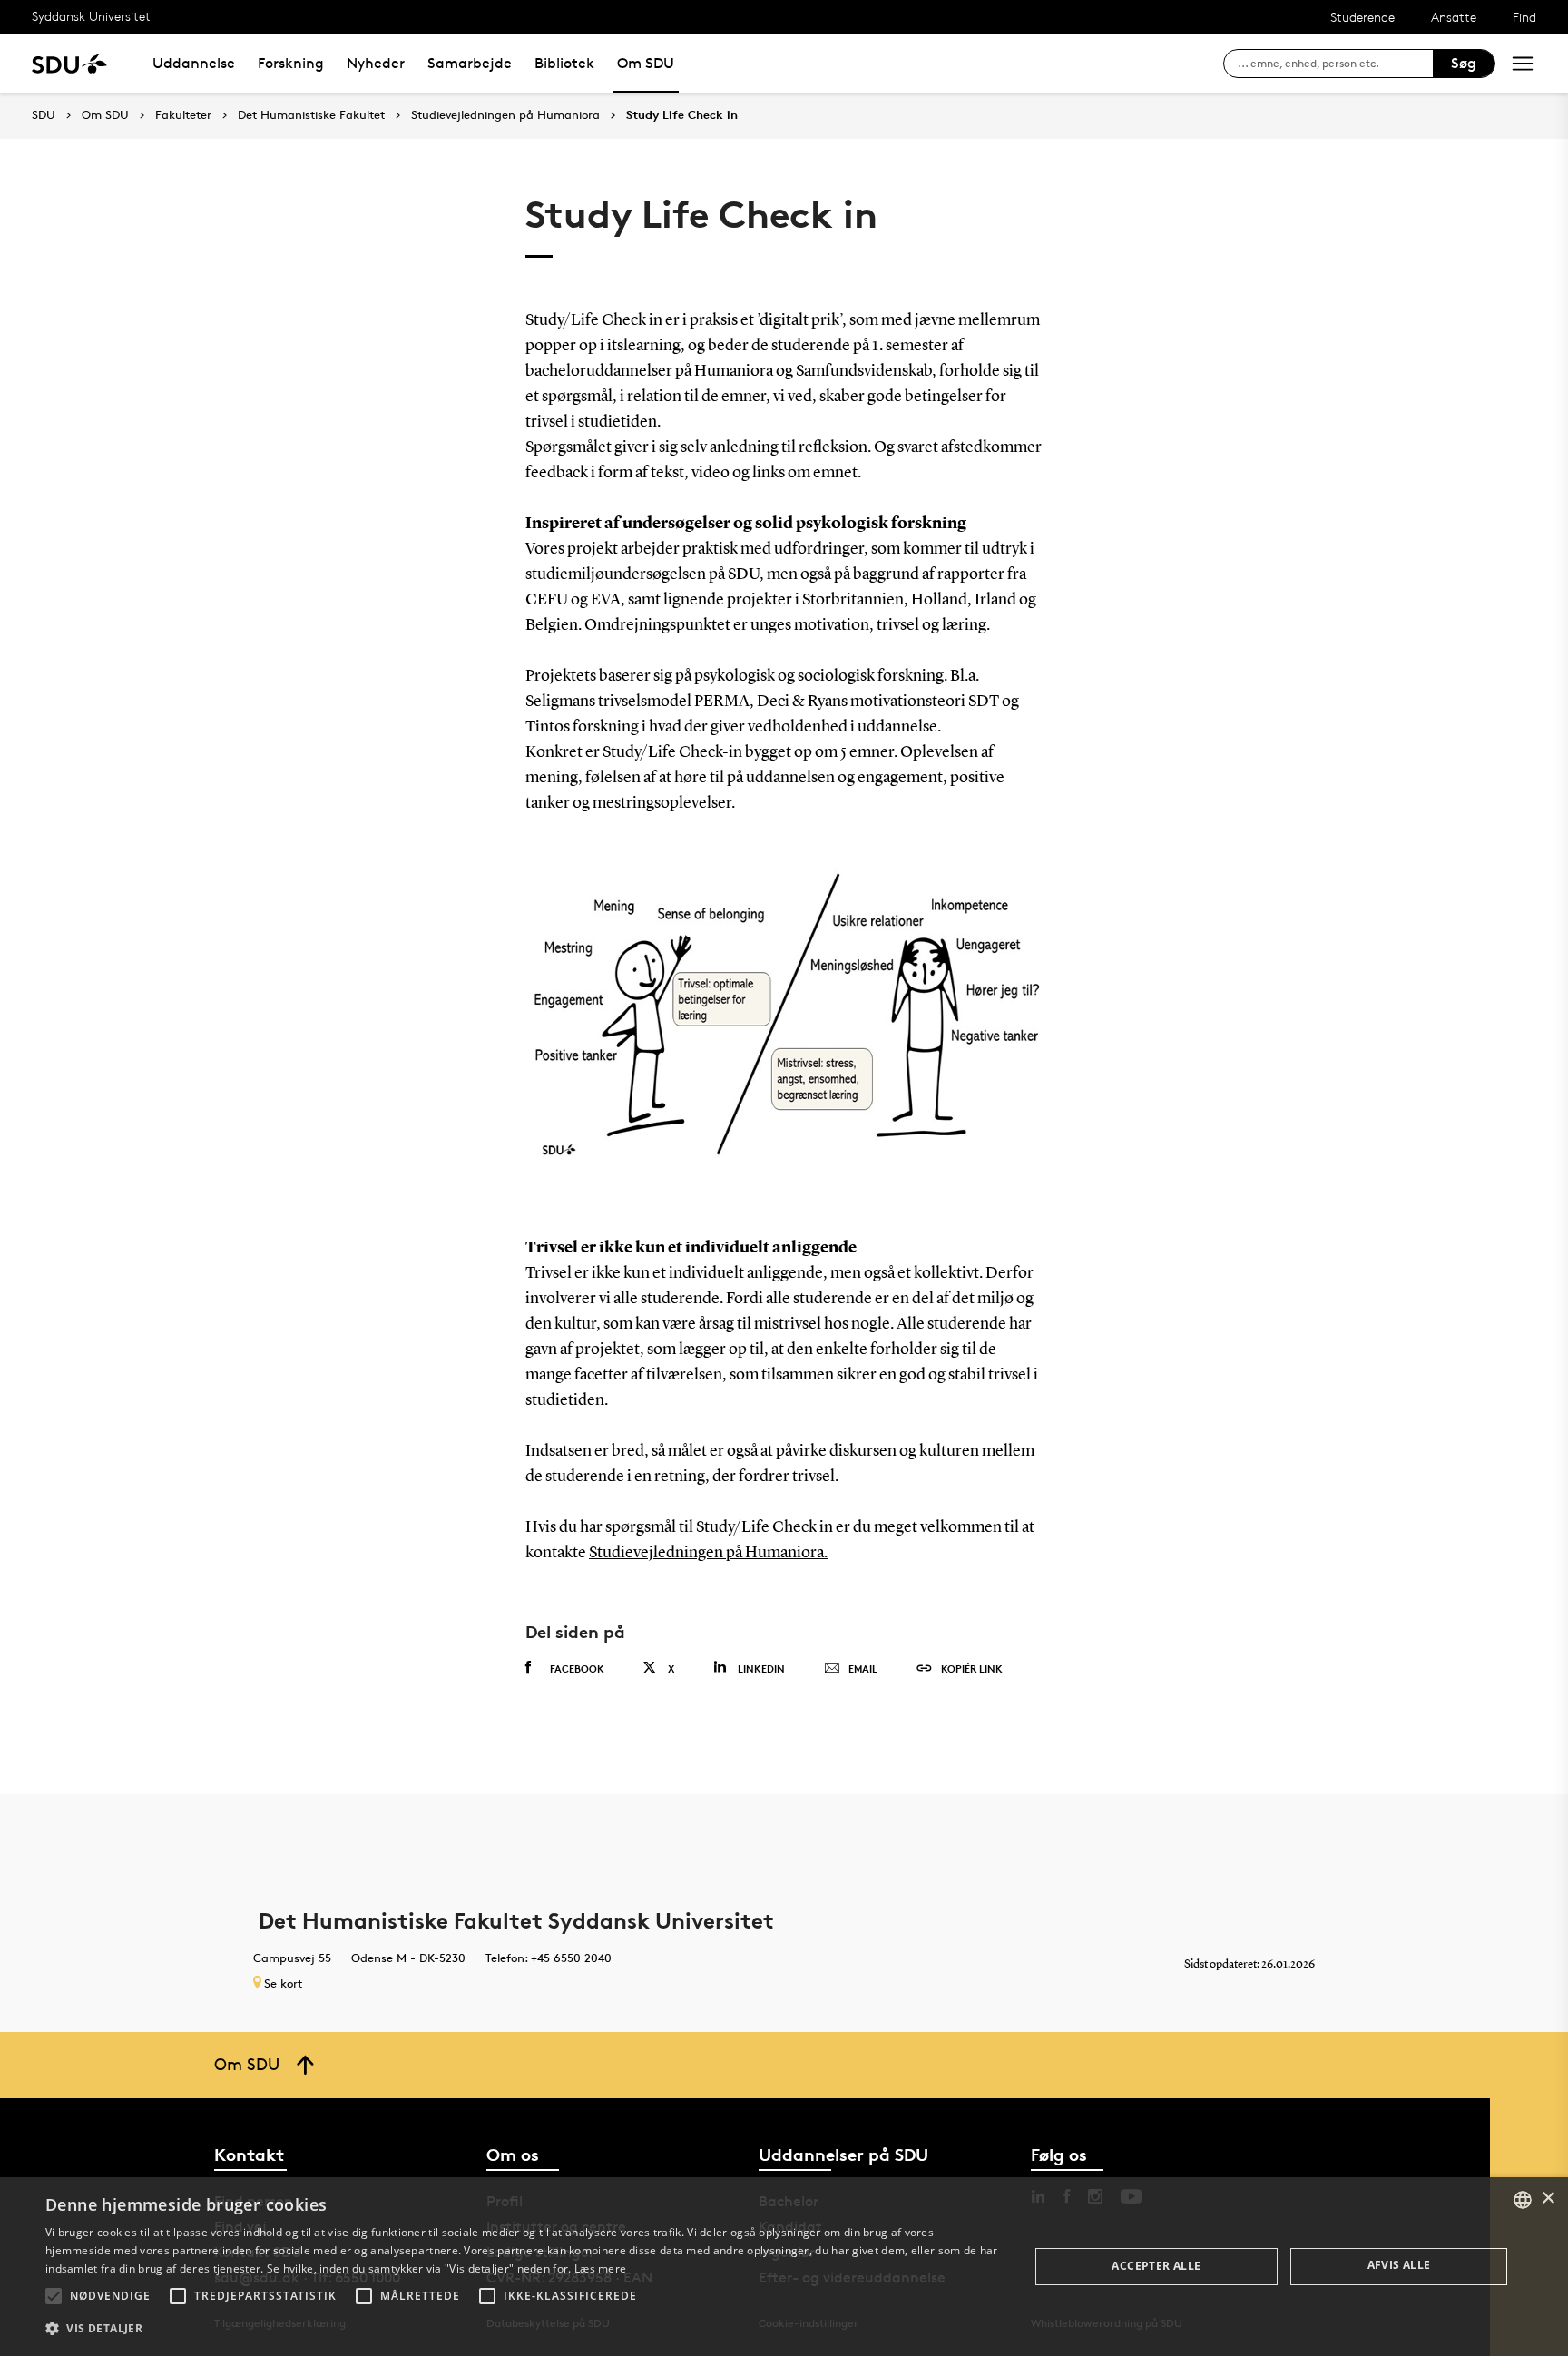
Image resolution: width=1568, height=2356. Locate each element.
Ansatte (1454, 17)
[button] (54, 2296)
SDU (44, 115)
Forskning (291, 63)
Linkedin (761, 1669)
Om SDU (646, 63)
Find (1524, 17)
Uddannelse (194, 63)
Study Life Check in (682, 115)
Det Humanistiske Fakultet (311, 115)
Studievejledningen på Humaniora (505, 115)
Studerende (1362, 17)
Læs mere (600, 2268)
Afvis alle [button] (1399, 2265)
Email (863, 1669)
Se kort (283, 1983)
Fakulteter (183, 115)
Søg (1464, 63)
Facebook (577, 1669)
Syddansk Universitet (91, 16)
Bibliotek (564, 63)
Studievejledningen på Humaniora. (708, 1553)
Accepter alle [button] (1156, 2266)
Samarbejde (470, 63)
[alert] (784, 2267)
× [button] (1548, 2199)
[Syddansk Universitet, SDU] (69, 63)
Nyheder (376, 63)
